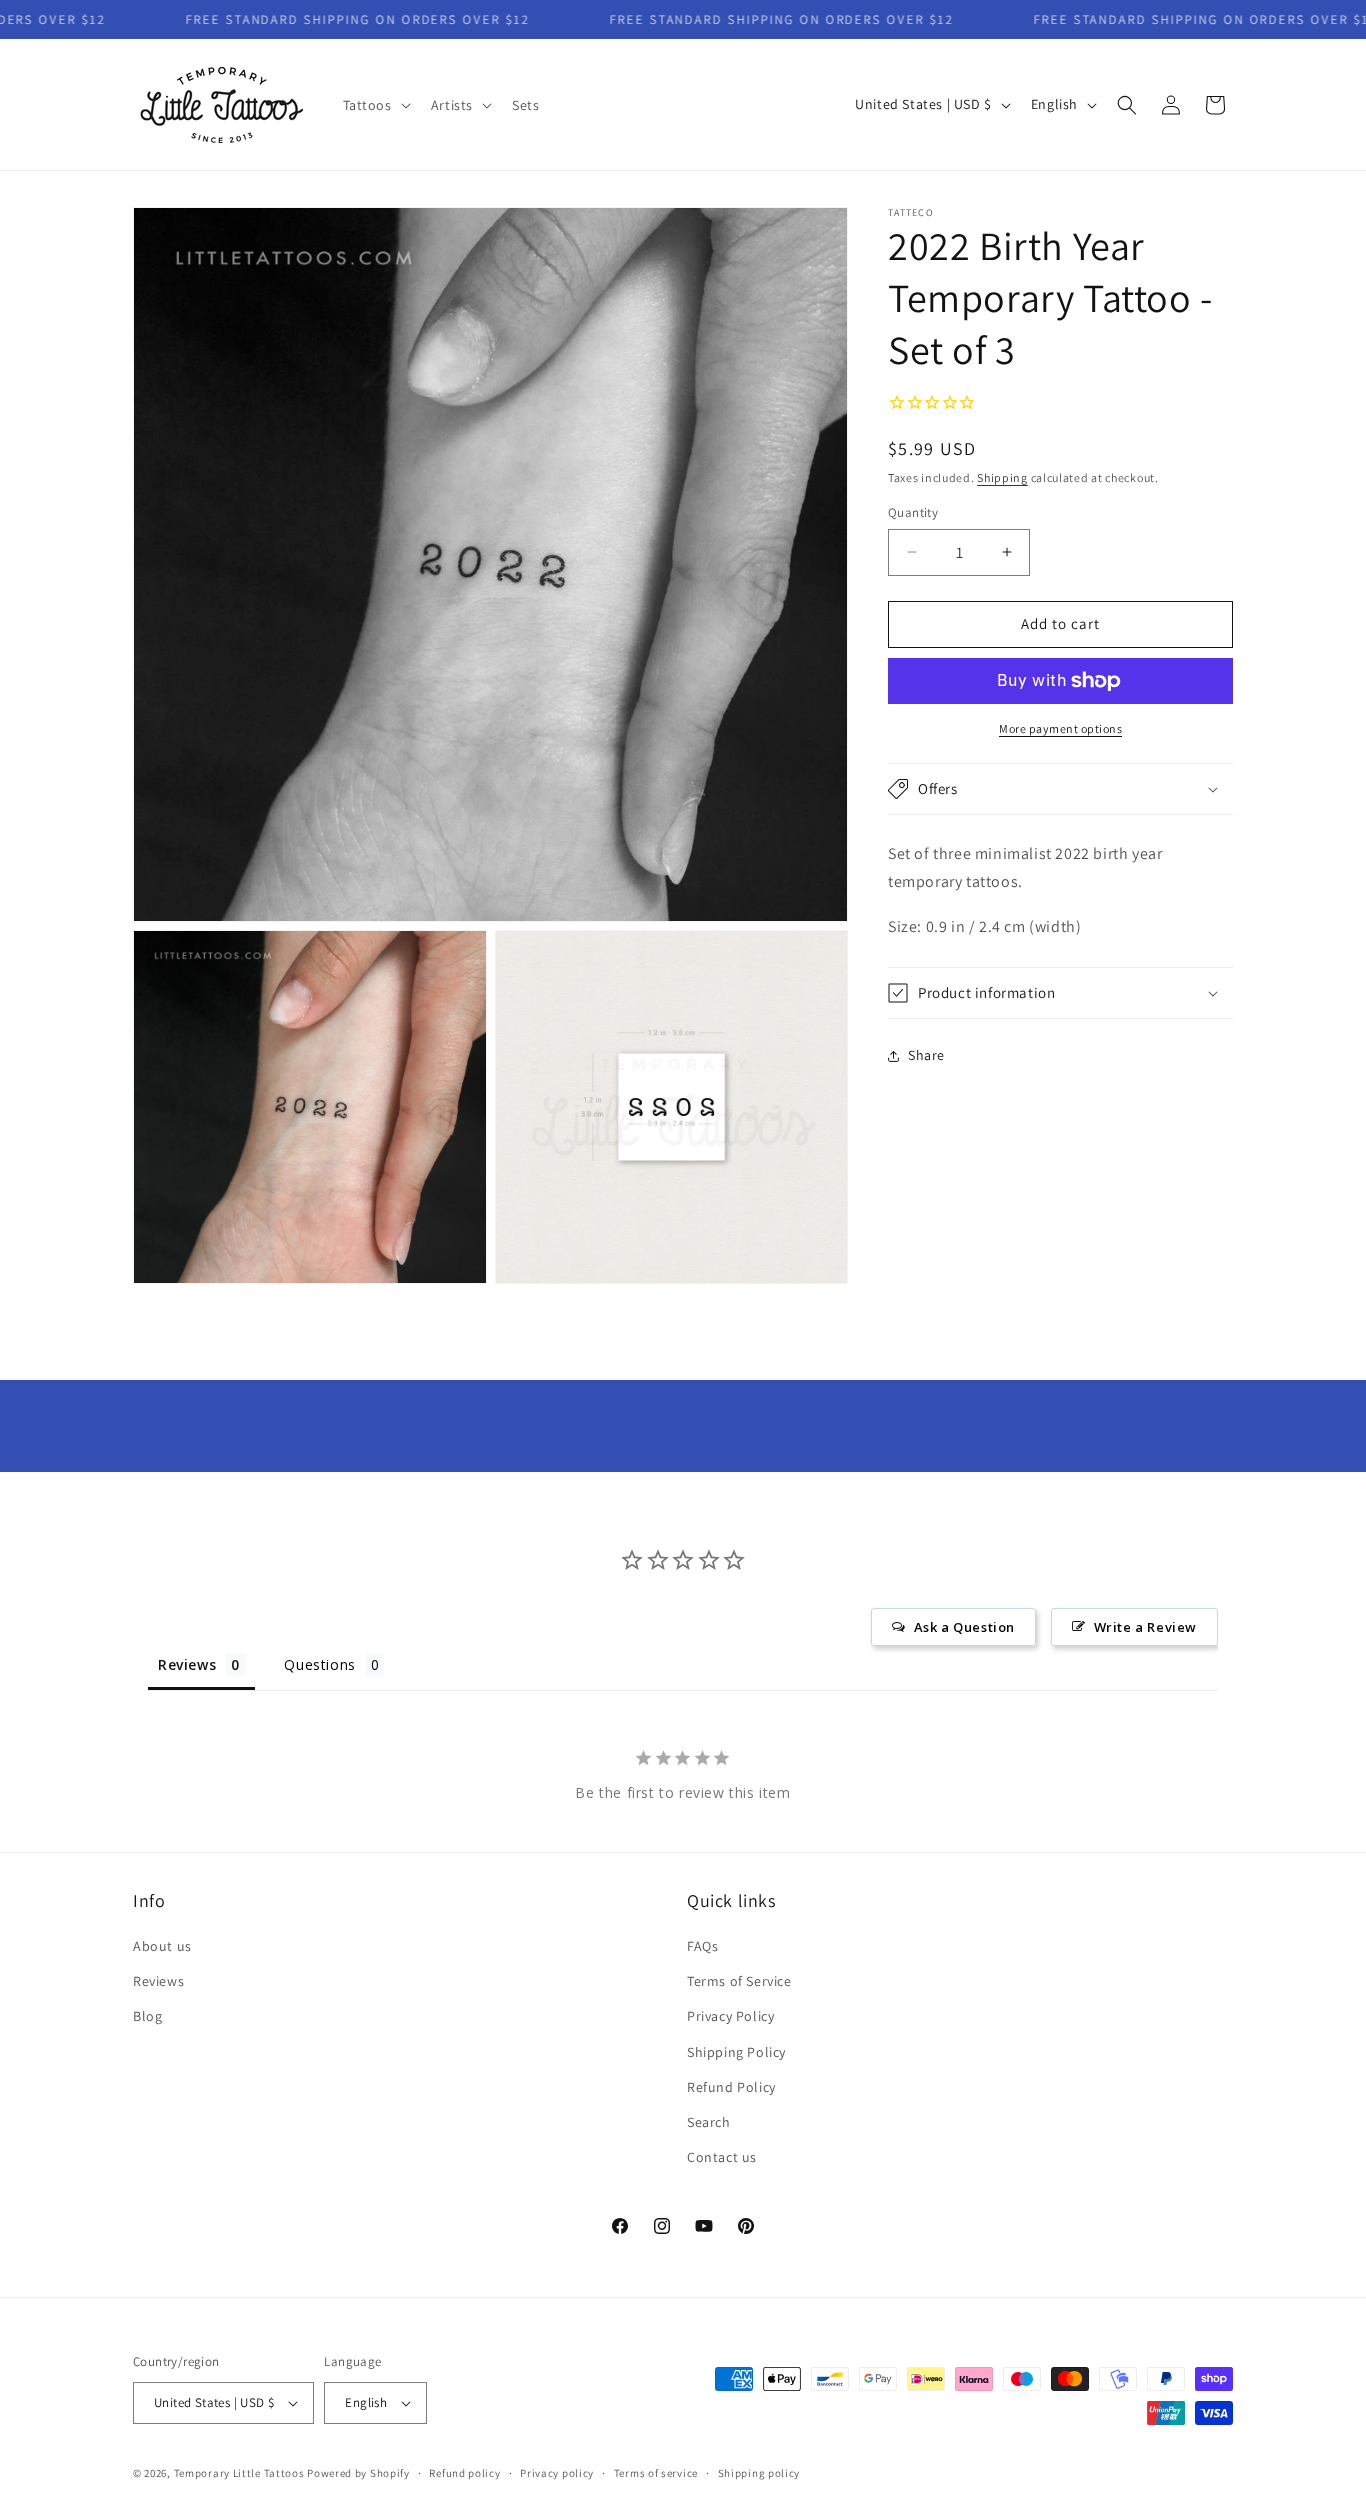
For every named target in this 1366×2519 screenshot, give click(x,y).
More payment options (1060, 728)
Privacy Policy (730, 2016)
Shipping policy (759, 2473)
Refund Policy (731, 2087)
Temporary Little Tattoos (239, 2473)
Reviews (158, 1981)
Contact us (722, 2157)
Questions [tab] (319, 1664)
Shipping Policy (736, 2052)
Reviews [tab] (187, 1664)
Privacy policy (557, 2473)
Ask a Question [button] (964, 1627)
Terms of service (656, 2473)
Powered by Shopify (358, 2473)
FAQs (702, 1946)
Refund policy (464, 2473)
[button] (375, 105)
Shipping (1002, 477)
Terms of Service (739, 1981)
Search (709, 2122)
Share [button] (926, 1055)
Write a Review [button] (1145, 1627)
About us (162, 1946)
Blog (147, 2016)
